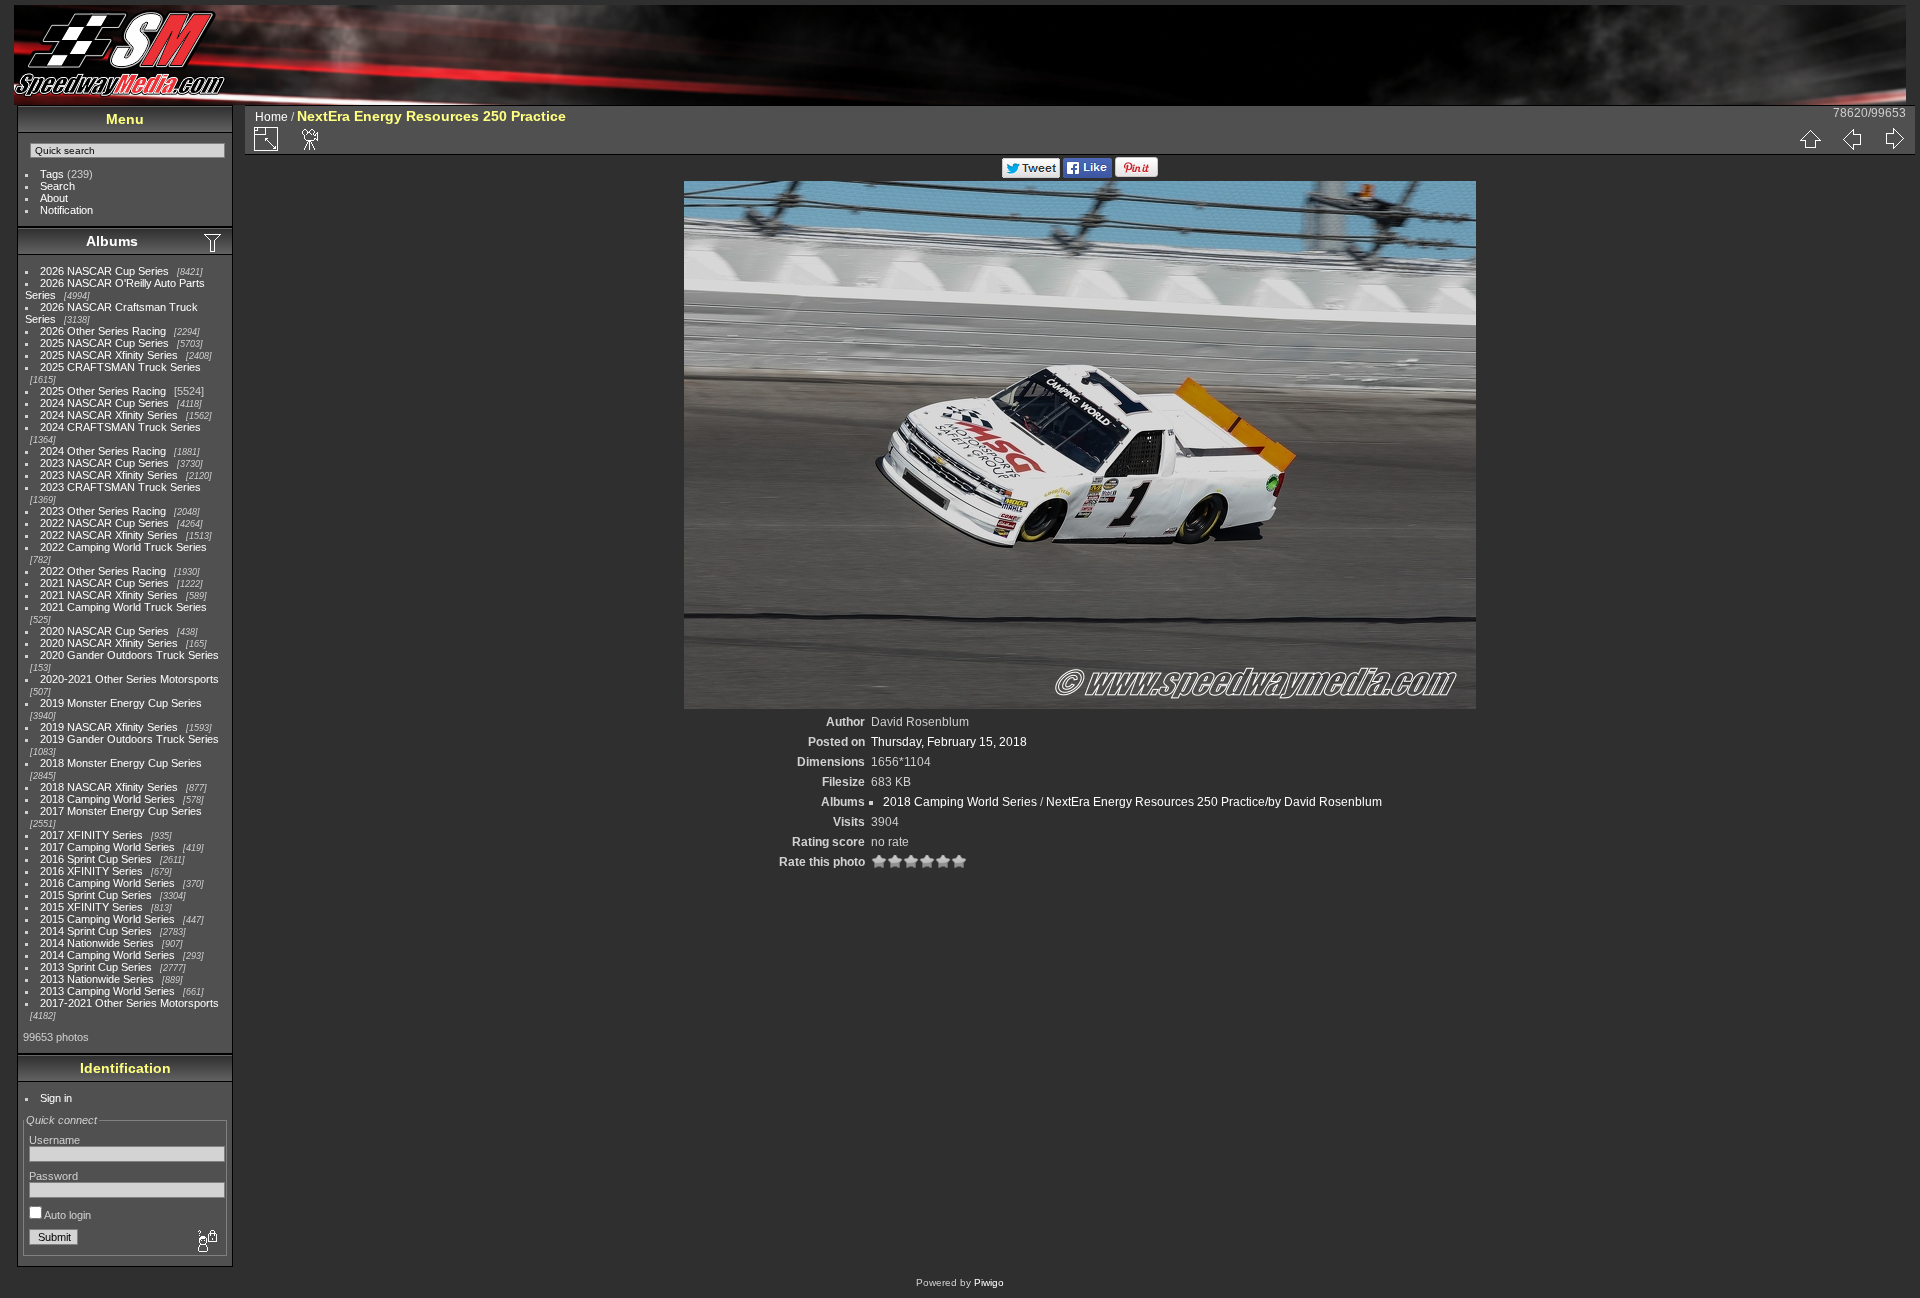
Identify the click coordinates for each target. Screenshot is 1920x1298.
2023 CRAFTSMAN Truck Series (120, 487)
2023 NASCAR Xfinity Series (109, 475)
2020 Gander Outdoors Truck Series (129, 655)
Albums (112, 241)
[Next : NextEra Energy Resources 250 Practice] (1894, 139)
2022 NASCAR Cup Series (104, 523)
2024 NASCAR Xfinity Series (109, 415)
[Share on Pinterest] (1136, 174)
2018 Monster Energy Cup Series (121, 763)
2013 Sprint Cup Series (96, 967)
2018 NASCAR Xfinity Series (109, 787)
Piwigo (989, 1282)
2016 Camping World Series (107, 883)
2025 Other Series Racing (103, 391)
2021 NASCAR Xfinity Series (109, 595)
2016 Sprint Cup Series (96, 859)
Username (54, 1140)
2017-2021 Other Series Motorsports (129, 1003)
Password (53, 1176)
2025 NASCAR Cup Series (104, 343)
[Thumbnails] (1810, 139)
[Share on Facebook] (1087, 174)
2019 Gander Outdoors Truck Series (129, 739)
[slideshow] (311, 139)
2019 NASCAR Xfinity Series (109, 727)
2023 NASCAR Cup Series (104, 463)
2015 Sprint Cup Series (96, 895)
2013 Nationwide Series (97, 979)
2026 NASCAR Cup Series (104, 271)
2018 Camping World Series (107, 799)
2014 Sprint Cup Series (96, 931)
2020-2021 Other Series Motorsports (129, 679)
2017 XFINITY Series (91, 835)
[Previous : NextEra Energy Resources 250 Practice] (1852, 139)
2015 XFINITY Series (91, 907)
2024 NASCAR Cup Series (104, 403)
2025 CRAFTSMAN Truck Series (120, 367)
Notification (66, 210)
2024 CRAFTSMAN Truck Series (120, 427)
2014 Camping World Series (107, 955)
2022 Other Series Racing (103, 571)
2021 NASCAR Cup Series (104, 583)
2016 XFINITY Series (91, 871)
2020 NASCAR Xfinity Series (109, 643)
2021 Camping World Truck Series (123, 607)
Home (271, 117)
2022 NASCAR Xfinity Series (109, 535)
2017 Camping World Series (107, 847)
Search (57, 186)
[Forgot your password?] (206, 1242)
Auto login (66, 1215)
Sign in (56, 1098)
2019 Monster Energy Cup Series (121, 703)
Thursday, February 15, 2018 (949, 742)
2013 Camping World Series (107, 991)
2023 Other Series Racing (103, 511)
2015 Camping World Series (107, 919)
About (54, 198)
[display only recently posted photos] (214, 242)
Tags (52, 174)
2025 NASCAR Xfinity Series (109, 355)
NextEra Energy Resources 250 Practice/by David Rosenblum (1214, 802)
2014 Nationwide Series (97, 943)
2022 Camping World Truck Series (123, 547)
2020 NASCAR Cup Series (104, 631)
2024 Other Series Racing (103, 451)
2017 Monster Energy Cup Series (121, 811)
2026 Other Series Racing (103, 331)
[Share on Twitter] (1031, 174)
